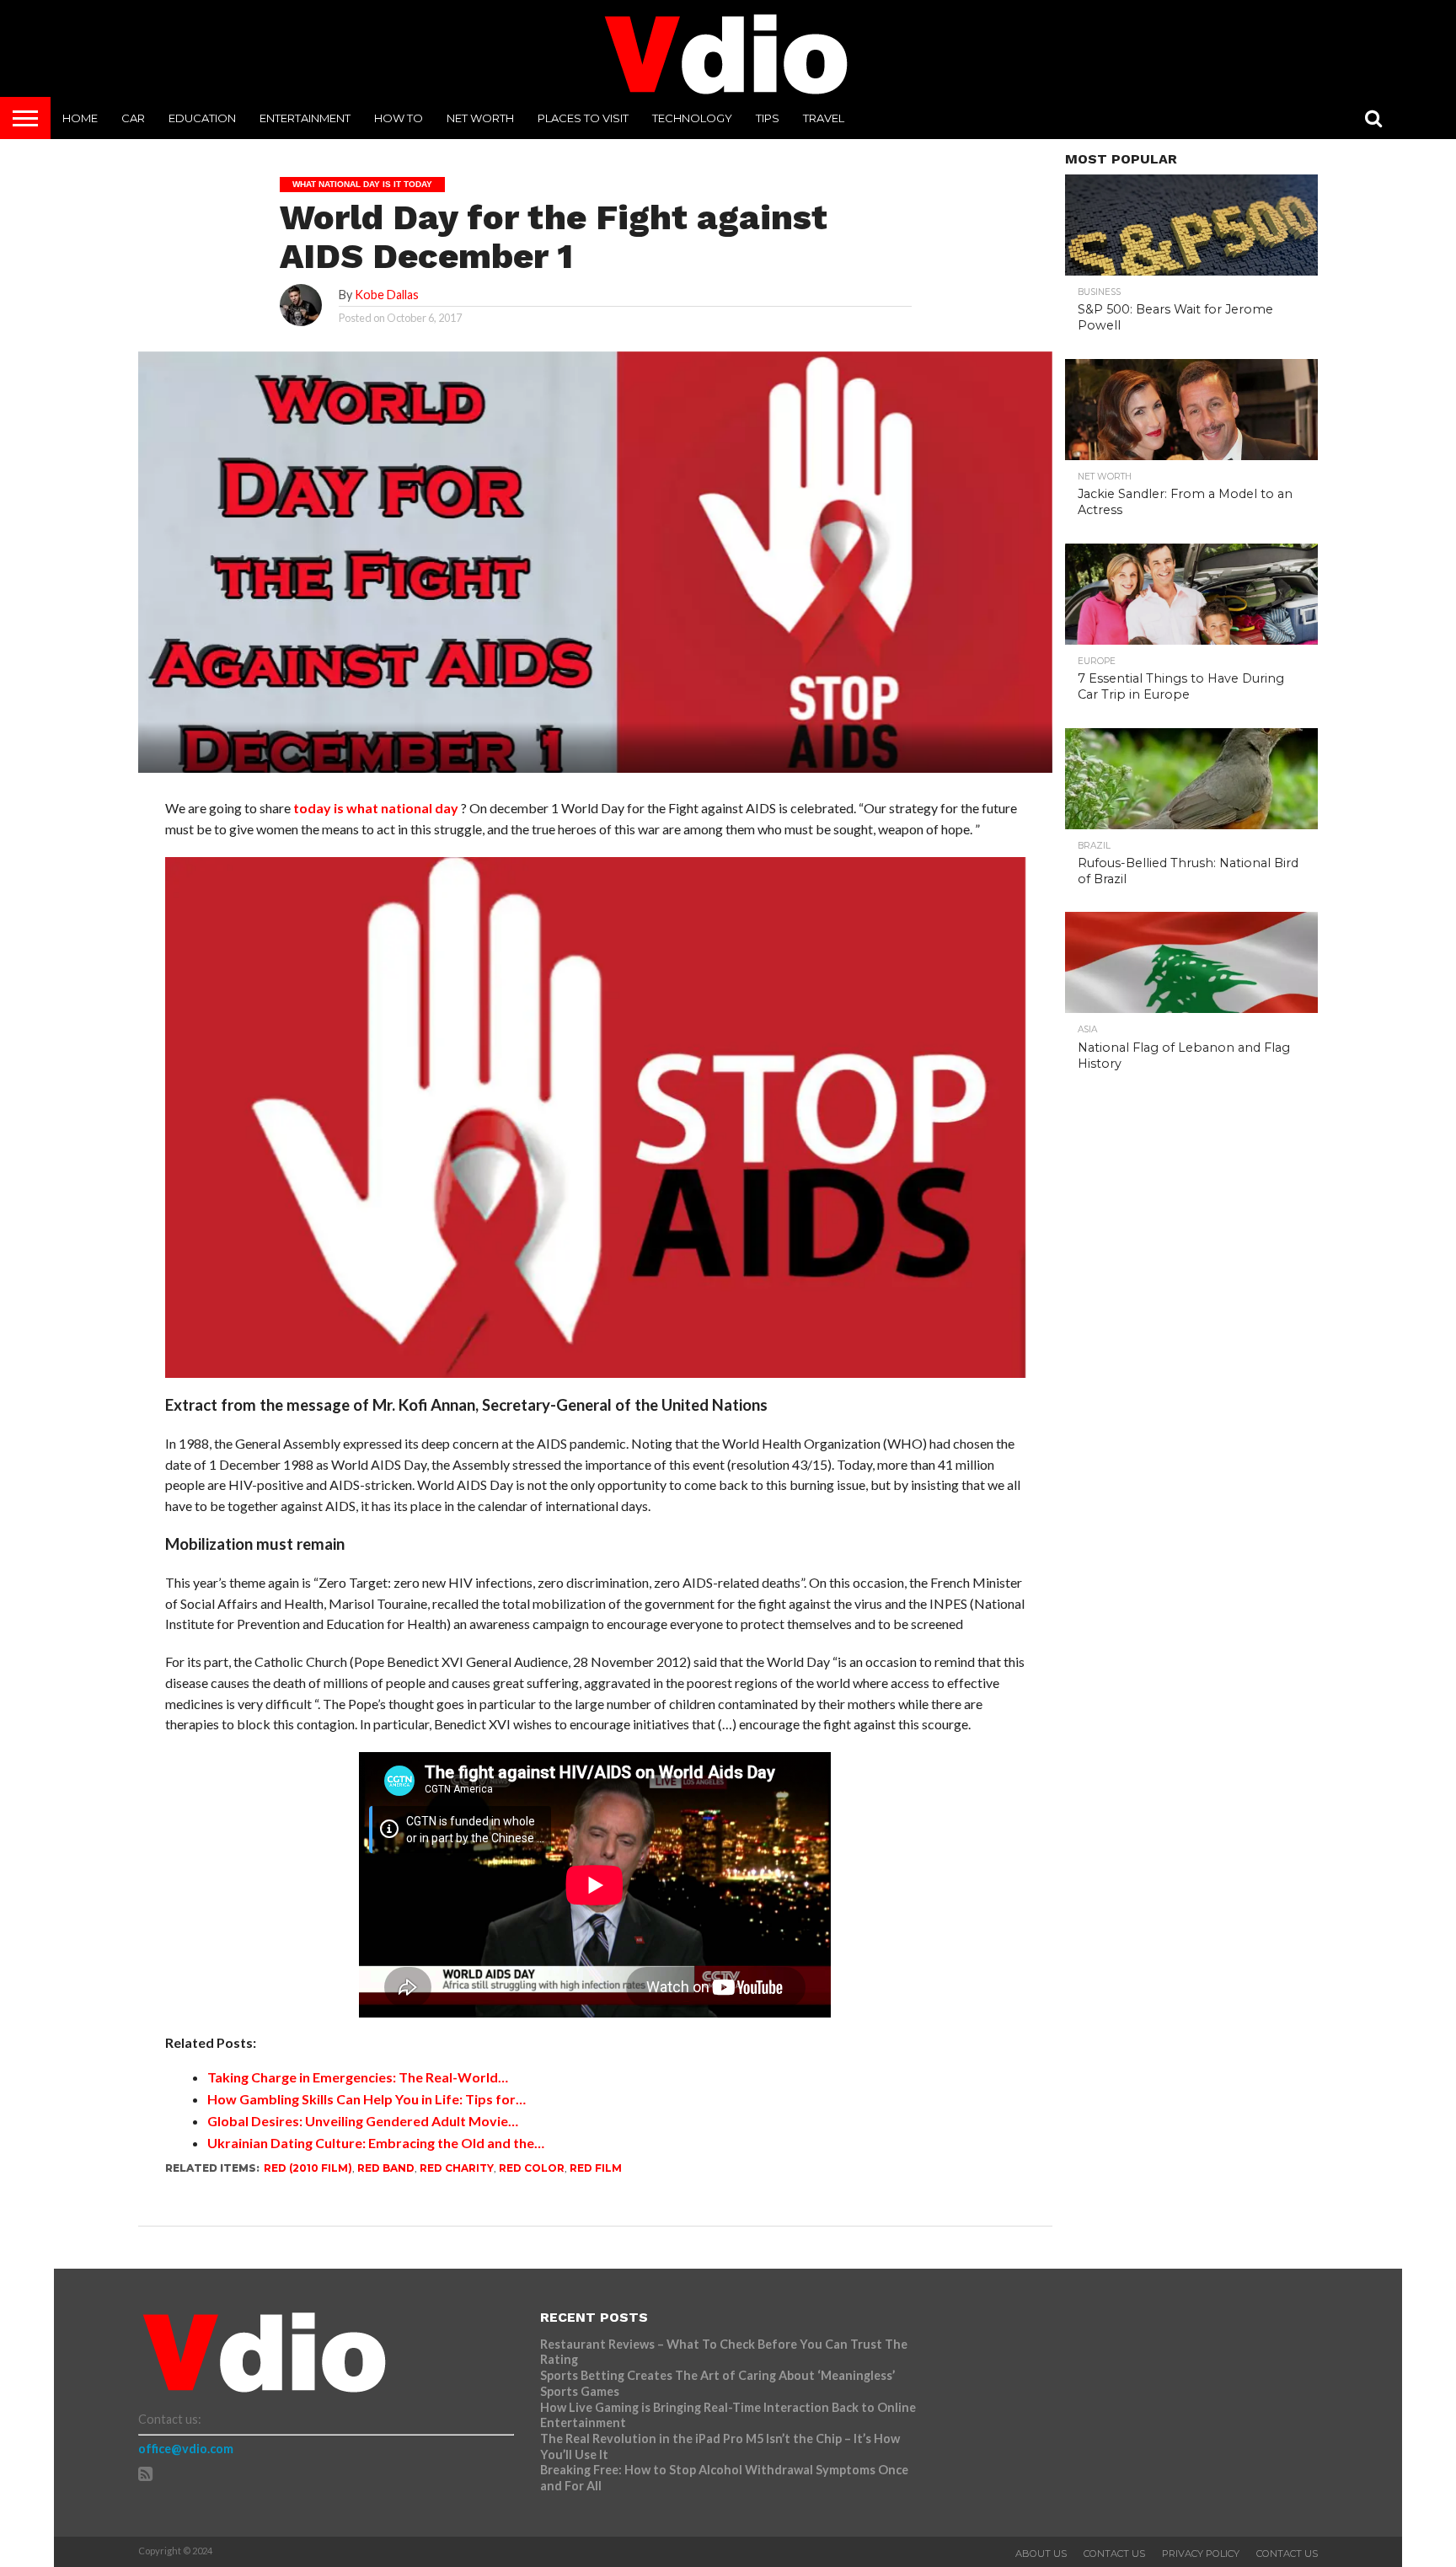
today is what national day (376, 808)
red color (532, 2168)
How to (399, 118)
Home (80, 118)
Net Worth (480, 118)
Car (133, 118)
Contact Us (1114, 2554)
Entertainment (305, 118)
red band (386, 2168)
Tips (768, 118)
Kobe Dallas (387, 295)
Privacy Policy (1201, 2554)
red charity (457, 2168)
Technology (692, 118)
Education (202, 118)
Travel (824, 118)
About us (1041, 2554)
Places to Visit (583, 118)
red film (596, 2168)
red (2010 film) (308, 2168)
